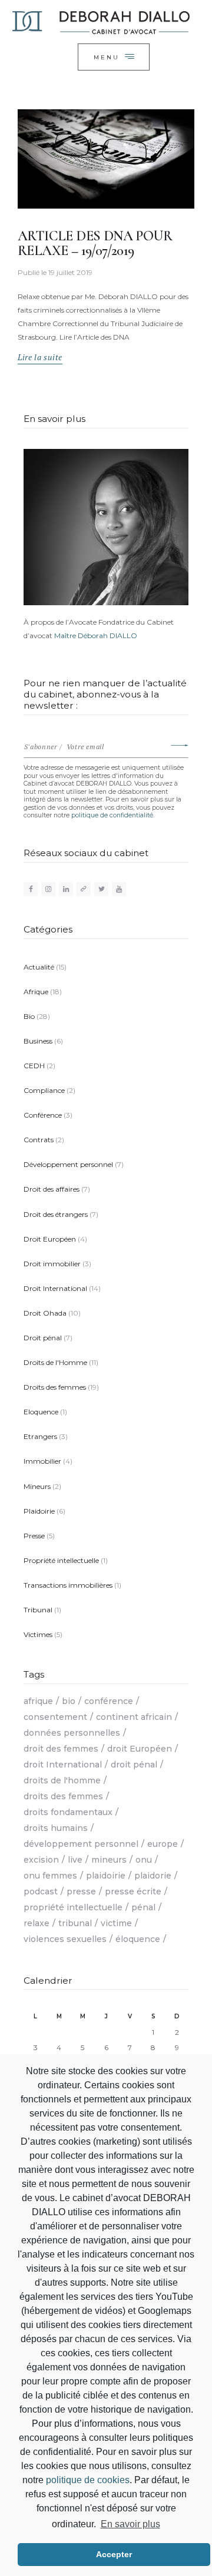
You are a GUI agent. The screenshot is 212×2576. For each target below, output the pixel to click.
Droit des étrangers (56, 1214)
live (75, 1860)
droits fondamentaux (68, 1812)
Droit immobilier (52, 1264)
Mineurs (37, 1486)
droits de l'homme (62, 1780)
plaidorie (153, 1876)
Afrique (36, 992)
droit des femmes (61, 1749)
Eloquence (41, 1412)
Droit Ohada (45, 1313)
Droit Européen (50, 1239)
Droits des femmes (55, 1387)
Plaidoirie (39, 1511)
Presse (34, 1536)
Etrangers (40, 1436)
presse (81, 1891)
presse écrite (133, 1891)
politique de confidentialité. (113, 815)
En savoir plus (130, 2524)
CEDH (34, 1066)
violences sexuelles (65, 1939)
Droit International (55, 1288)
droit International (63, 1765)
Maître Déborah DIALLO (96, 635)
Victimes (38, 1634)
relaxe (37, 1923)
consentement (55, 1717)
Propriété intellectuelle (61, 1560)
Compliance (44, 1090)
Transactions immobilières (68, 1585)
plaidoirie (106, 1876)
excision (41, 1860)
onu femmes (50, 1876)
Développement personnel (68, 1164)
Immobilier (42, 1461)
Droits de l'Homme (55, 1362)
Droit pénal (43, 1338)
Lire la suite (40, 357)
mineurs (109, 1860)
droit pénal (134, 1765)
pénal (143, 1907)
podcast (41, 1891)
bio (69, 1701)
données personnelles (72, 1733)
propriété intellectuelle (73, 1907)
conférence (109, 1701)
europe (163, 1844)
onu (144, 1860)
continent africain (134, 1717)
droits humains (56, 1828)
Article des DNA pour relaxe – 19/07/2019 (95, 244)
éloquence (138, 1939)
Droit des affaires (52, 1189)
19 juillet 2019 (70, 272)
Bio (29, 1016)
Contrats (39, 1140)
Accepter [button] (114, 2554)
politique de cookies (88, 2480)
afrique (38, 1701)
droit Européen (140, 1749)
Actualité (39, 967)
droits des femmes (63, 1796)
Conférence (43, 1115)
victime (116, 1923)
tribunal (75, 1923)
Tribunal (38, 1610)
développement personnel (81, 1844)
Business (38, 1041)
